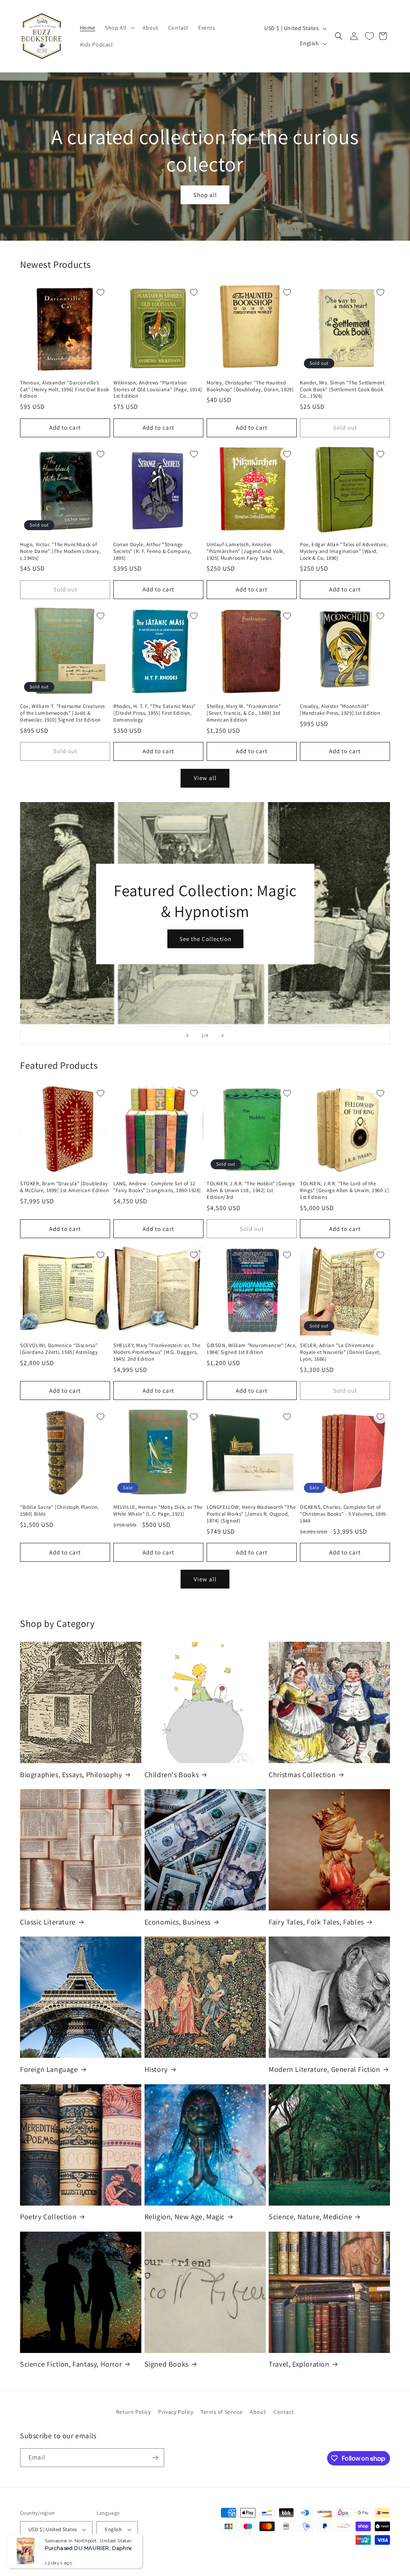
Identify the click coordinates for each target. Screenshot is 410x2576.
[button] (119, 28)
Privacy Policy (176, 2412)
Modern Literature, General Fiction (324, 2069)
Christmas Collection (302, 1775)
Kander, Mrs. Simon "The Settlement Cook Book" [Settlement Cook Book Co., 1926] (342, 390)
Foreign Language (49, 2069)
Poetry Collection (48, 2217)
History (156, 2069)
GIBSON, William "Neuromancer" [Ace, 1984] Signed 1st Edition (252, 1349)
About (258, 2412)
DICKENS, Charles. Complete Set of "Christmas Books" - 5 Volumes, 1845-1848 (344, 1514)
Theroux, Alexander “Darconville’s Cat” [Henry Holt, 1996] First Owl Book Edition (65, 390)
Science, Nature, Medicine (310, 2217)
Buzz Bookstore (53, 2558)
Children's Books (172, 1775)
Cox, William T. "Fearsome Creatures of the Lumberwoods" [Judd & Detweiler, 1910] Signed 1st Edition (62, 713)
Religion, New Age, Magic (185, 2217)
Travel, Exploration (299, 2364)
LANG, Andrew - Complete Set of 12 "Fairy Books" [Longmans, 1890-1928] (157, 1187)
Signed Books (167, 2364)
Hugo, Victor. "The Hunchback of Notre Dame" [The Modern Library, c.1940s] (60, 551)
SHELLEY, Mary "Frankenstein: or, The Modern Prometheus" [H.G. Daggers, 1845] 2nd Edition (157, 1352)
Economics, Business (178, 1922)
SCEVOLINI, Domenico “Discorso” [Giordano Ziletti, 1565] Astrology (59, 1349)
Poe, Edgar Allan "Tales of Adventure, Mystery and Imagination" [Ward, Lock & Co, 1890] (344, 551)
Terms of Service (222, 2412)
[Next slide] (223, 1036)
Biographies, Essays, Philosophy (71, 1775)
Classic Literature (48, 1922)
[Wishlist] (370, 36)
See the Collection (205, 939)
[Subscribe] (155, 2458)
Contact (284, 2412)
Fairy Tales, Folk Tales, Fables (316, 1922)
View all (205, 778)
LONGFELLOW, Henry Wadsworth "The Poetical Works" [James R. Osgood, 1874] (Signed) (251, 1514)
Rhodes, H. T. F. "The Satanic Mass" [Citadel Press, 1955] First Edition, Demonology (155, 713)
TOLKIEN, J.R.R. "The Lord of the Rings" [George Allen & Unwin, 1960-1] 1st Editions (344, 1190)
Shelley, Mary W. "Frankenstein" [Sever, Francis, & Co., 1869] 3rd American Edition (244, 713)
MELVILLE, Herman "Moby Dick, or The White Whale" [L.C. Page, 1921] (158, 1511)
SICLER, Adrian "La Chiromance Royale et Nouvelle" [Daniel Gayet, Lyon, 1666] (340, 1352)
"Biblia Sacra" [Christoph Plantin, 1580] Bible (59, 1511)
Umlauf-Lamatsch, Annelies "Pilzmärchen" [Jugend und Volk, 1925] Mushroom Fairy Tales (246, 551)
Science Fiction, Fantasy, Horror (71, 2364)
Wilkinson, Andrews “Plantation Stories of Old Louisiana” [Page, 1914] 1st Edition (158, 390)
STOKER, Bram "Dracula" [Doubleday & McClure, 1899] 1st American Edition (64, 1187)
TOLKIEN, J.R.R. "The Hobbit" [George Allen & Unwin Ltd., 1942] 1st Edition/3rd (251, 1190)
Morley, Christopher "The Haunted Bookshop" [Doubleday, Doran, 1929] (250, 386)
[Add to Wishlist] (100, 292)
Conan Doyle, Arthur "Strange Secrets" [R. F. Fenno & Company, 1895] (152, 551)
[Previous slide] (187, 1036)
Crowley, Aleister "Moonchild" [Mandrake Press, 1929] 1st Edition (340, 710)
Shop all (205, 195)
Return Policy (134, 2412)
